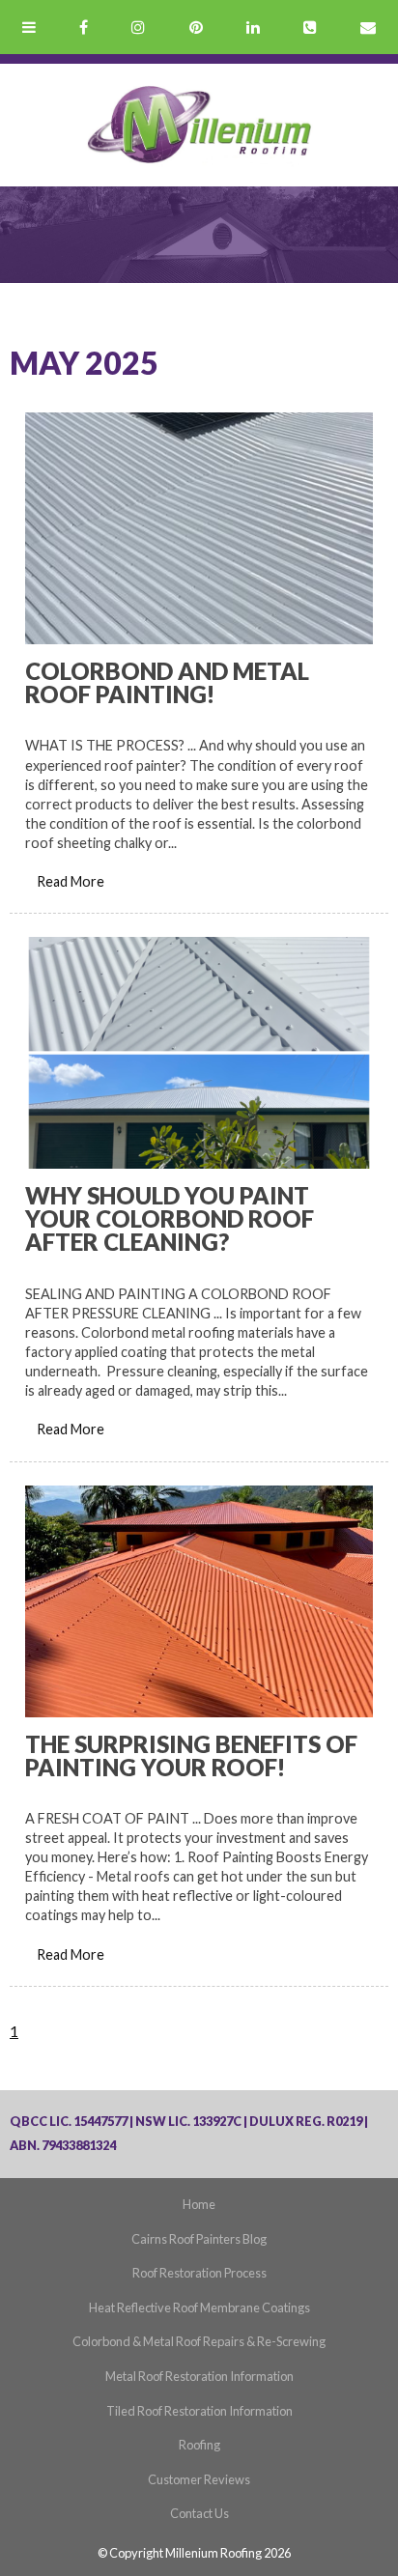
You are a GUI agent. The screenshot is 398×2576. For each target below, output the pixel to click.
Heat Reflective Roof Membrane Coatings (199, 2307)
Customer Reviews (199, 2479)
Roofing (199, 2445)
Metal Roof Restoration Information (199, 2376)
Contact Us (199, 2513)
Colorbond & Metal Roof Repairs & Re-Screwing (199, 2341)
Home (199, 2204)
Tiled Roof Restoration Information (199, 2411)
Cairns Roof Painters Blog (199, 2239)
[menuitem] (199, 2205)
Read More (71, 882)
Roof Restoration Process (199, 2273)
